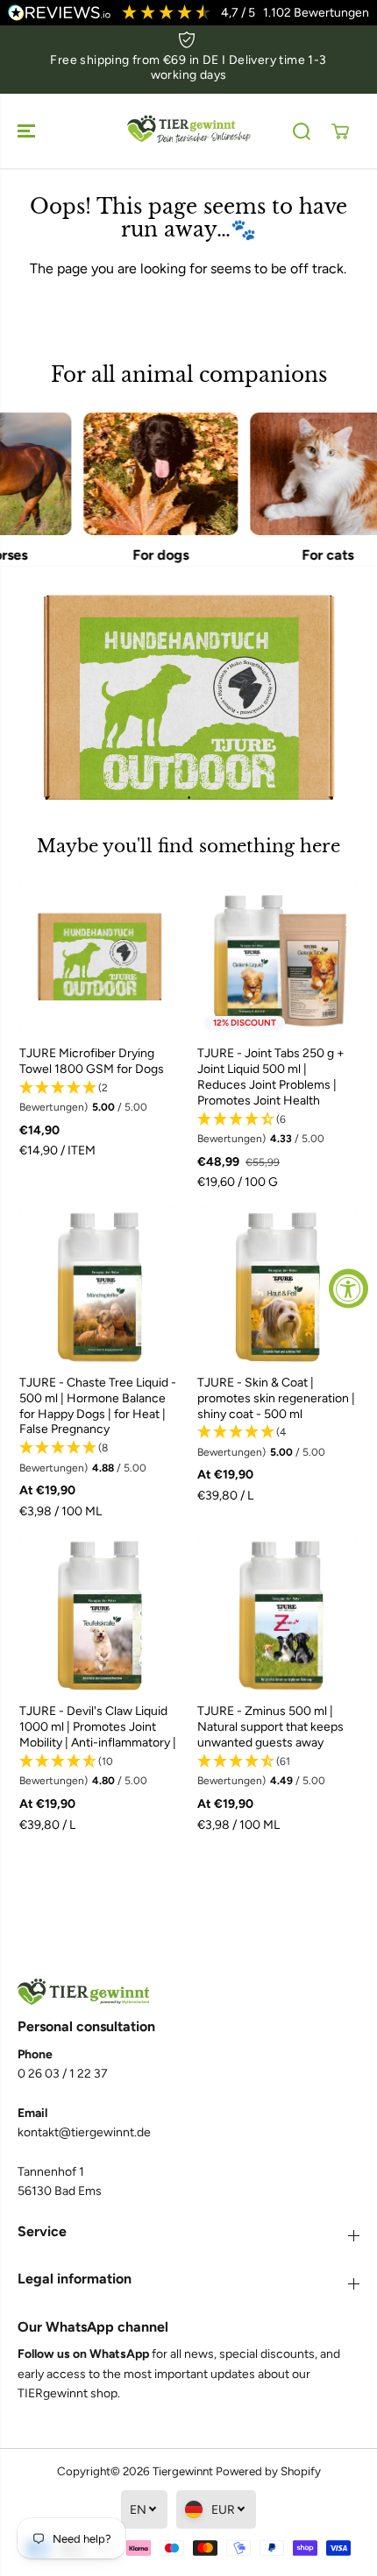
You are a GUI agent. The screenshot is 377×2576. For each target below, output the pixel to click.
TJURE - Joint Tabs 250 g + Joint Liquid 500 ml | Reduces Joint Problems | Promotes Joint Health (271, 1077)
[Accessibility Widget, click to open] (349, 1288)
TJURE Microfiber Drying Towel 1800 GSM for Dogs (92, 1061)
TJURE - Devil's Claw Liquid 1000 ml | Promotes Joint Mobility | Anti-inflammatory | (98, 1727)
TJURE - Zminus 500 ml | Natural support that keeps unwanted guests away (270, 1727)
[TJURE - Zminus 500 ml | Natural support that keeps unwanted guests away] (277, 1615)
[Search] (302, 131)
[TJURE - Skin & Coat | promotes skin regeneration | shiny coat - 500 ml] (277, 1286)
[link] (188, 1992)
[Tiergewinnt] (188, 131)
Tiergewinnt (183, 2471)
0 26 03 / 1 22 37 (63, 2074)
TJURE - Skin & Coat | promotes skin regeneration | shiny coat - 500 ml (276, 1398)
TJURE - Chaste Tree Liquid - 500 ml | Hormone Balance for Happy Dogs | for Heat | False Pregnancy (98, 1406)
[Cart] (340, 131)
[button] (28, 131)
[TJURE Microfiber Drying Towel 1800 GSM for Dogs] (100, 957)
